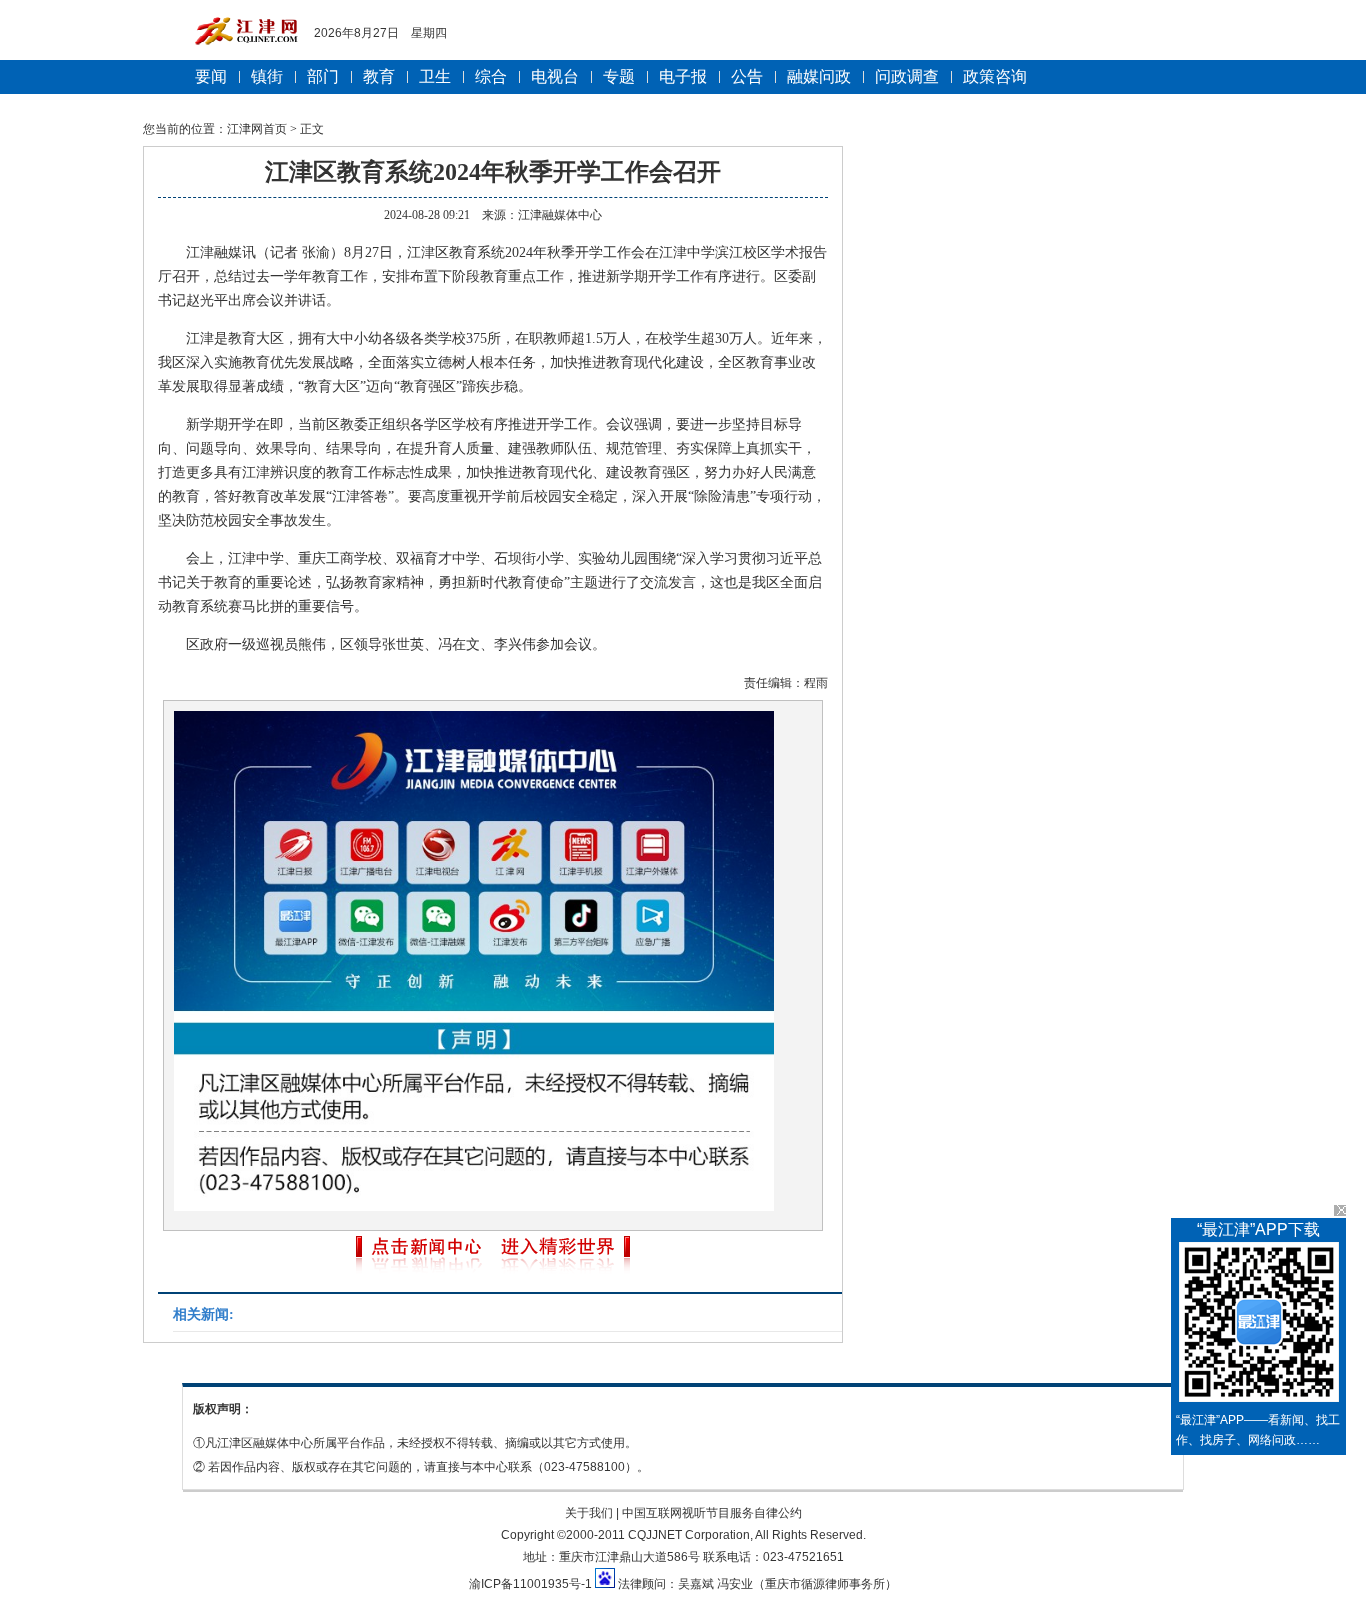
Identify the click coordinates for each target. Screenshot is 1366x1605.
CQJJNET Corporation (689, 1535)
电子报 (683, 76)
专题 (619, 76)
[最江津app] (1258, 1326)
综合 (491, 76)
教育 (379, 76)
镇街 (267, 76)
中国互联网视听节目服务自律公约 (712, 1513)
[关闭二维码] (1340, 1210)
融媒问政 (819, 76)
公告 (747, 76)
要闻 (211, 76)
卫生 (435, 76)
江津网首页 (257, 129)
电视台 (555, 76)
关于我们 (589, 1513)
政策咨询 (995, 76)
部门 (323, 76)
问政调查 (907, 76)
